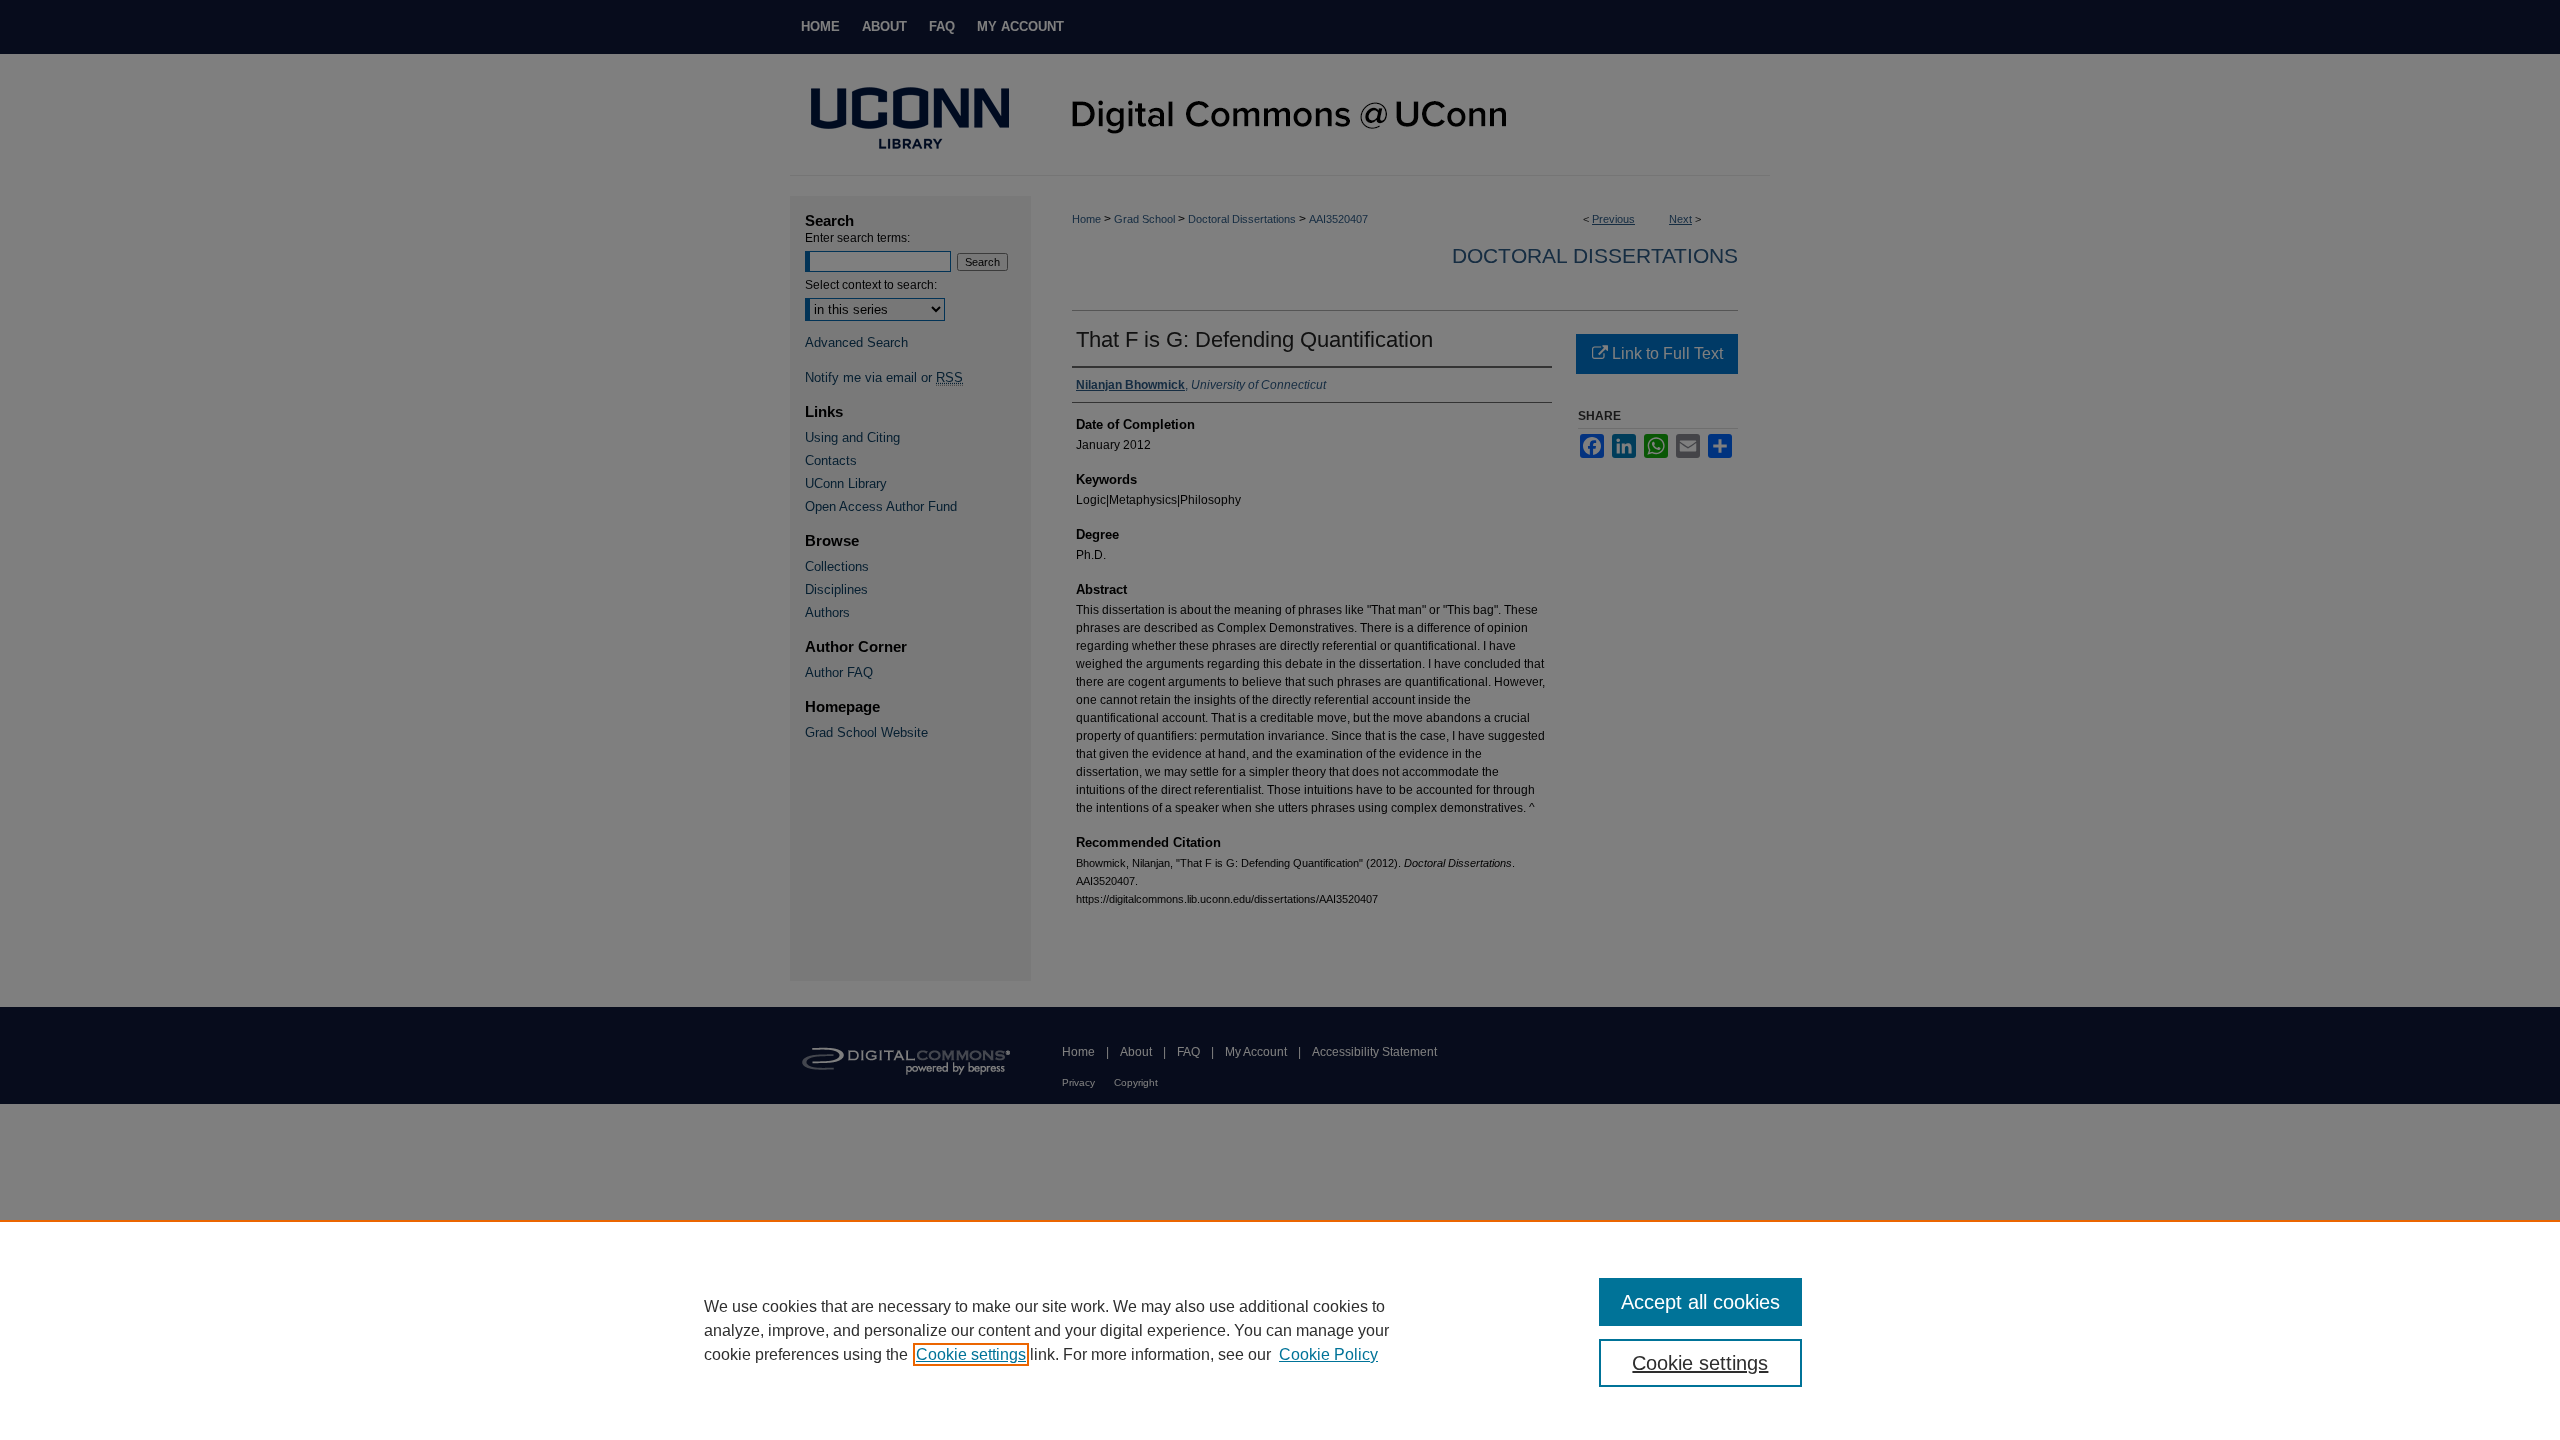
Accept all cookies (1700, 1302)
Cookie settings (971, 1354)
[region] (1280, 1330)
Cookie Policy (1328, 1354)
